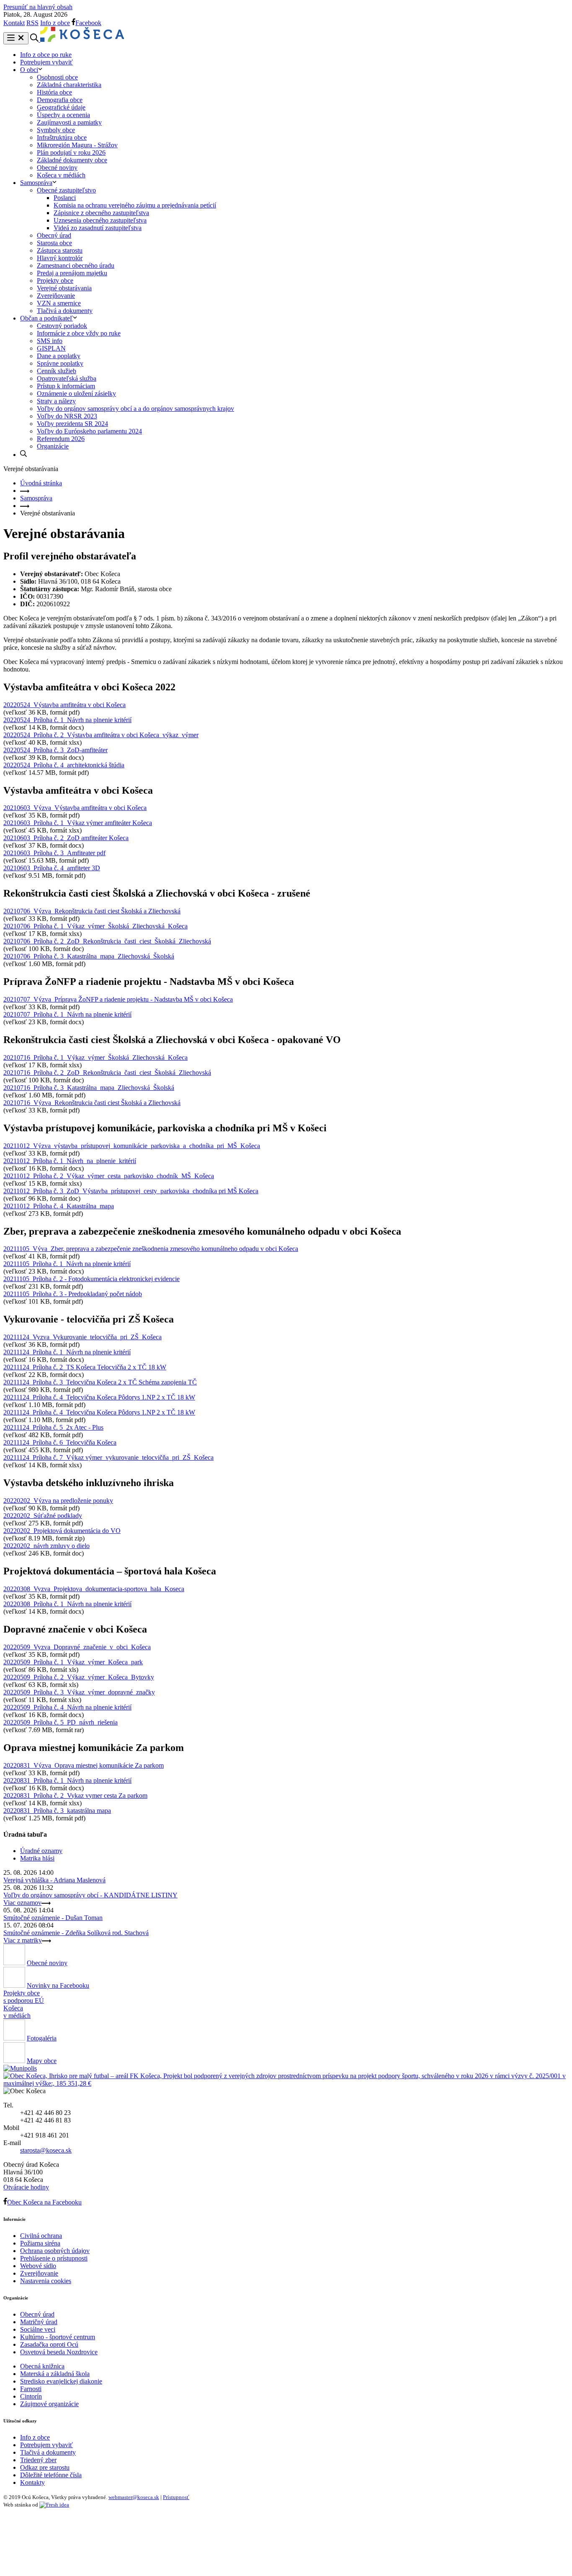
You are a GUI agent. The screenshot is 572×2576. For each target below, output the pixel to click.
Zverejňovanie (56, 296)
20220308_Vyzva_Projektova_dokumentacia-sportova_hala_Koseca (94, 1589)
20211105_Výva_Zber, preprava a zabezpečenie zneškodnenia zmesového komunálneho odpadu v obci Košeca (151, 1249)
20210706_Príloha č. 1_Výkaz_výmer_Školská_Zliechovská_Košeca (95, 926)
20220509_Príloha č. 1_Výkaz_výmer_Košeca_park (73, 1662)
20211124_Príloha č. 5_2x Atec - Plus (53, 1427)
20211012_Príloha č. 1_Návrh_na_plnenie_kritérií (70, 1161)
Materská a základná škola (55, 2374)
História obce (54, 92)
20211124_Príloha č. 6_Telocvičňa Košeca (60, 1442)
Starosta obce (54, 243)
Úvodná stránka (41, 483)
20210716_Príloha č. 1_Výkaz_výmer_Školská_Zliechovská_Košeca (95, 1057)
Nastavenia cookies (46, 2281)
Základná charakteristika (69, 85)
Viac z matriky (23, 1940)
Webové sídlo (38, 2266)
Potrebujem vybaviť (46, 62)
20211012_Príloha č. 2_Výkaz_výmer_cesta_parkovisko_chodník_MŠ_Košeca (109, 1176)
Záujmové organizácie (49, 2404)
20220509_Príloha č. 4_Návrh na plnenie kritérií (67, 1707)
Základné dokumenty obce (72, 160)
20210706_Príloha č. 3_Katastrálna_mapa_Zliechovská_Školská (89, 956)
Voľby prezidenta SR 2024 (72, 424)
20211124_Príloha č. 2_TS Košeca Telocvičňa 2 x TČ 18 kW (85, 1367)
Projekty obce (55, 281)
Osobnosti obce (57, 77)
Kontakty (32, 2482)
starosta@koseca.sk (46, 2150)
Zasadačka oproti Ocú (49, 2344)
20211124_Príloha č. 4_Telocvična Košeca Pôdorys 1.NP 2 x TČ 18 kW (99, 1397)
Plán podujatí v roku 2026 (71, 153)
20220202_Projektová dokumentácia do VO (62, 1531)
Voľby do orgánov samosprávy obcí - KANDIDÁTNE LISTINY (90, 1895)
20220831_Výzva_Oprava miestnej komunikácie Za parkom (84, 1765)
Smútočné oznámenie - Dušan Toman (53, 1918)
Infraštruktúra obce (62, 137)
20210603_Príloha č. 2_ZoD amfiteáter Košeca (66, 838)
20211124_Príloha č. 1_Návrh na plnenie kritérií (67, 1352)
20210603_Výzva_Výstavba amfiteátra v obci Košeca (75, 808)
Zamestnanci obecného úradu (76, 265)
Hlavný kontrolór (60, 258)
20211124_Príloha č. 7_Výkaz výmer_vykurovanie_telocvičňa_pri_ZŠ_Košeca (108, 1457)
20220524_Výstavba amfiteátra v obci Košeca (64, 705)
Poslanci (65, 198)
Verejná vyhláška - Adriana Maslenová (54, 1880)
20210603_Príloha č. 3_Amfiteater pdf (54, 853)
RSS (32, 23)
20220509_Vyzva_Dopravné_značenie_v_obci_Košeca (77, 1647)
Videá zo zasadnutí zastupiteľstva (98, 228)
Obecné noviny (57, 168)
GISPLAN (51, 348)
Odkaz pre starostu (45, 2467)
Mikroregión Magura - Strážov (77, 145)
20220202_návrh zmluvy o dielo (46, 1546)
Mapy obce (42, 2061)
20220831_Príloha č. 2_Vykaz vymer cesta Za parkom (75, 1796)
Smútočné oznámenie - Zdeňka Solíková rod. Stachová (76, 1933)
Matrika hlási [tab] (37, 1858)
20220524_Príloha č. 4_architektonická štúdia (64, 765)
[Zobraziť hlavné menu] (16, 38)
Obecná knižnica (42, 2366)
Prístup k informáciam (66, 386)
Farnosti (31, 2389)
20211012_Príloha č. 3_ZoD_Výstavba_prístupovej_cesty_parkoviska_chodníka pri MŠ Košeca (131, 1191)
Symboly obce (56, 130)
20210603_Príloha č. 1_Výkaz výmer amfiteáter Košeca (78, 823)
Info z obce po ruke (46, 55)
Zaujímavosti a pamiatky (69, 122)
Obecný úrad (54, 235)
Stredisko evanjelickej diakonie (61, 2381)
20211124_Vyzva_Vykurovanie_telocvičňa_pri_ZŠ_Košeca (82, 1337)
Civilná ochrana (41, 2236)
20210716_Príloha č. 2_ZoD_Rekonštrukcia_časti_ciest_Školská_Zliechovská (107, 1073)
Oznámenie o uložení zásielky (76, 393)
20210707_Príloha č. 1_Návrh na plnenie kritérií (67, 1014)
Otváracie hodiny (26, 2187)
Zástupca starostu (60, 250)
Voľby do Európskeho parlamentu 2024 (89, 431)
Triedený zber (38, 2460)
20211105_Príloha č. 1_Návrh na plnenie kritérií (67, 1264)
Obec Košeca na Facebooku (44, 2202)
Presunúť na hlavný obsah (38, 7)
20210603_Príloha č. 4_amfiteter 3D (52, 868)
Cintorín (31, 2396)
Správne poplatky (60, 363)
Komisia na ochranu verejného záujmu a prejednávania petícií (135, 205)
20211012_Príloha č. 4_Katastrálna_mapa (59, 1206)
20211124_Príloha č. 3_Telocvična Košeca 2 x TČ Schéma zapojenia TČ (100, 1382)
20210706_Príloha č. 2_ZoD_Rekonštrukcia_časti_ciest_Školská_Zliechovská (107, 941)
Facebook (88, 23)
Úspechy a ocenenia (63, 115)
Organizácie (53, 446)
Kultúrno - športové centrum (58, 2337)
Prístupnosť (176, 2497)
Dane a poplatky (59, 356)
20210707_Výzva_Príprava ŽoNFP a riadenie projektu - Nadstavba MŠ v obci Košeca (118, 999)
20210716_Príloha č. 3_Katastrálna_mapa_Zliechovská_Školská (89, 1088)
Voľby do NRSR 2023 (67, 416)
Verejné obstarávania (64, 288)
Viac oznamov (22, 1903)
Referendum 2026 (61, 439)
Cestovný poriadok (62, 326)
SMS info (50, 341)
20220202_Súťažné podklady (43, 1516)
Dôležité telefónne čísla (51, 2475)
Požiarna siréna (40, 2243)
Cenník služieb (57, 371)
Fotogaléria (42, 2038)
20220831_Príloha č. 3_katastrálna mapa (57, 1811)
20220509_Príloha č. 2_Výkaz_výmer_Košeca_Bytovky (79, 1677)
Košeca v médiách (61, 175)
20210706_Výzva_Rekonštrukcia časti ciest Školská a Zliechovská (92, 911)
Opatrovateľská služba (67, 378)
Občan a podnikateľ (46, 318)
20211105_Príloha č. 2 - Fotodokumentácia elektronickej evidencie (91, 1279)
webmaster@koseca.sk (134, 2497)
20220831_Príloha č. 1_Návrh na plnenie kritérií (67, 1780)
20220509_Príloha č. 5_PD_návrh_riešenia (61, 1722)
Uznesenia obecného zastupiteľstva (100, 220)
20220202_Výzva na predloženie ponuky (58, 1501)
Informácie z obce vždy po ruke (79, 333)
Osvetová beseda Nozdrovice (59, 2352)
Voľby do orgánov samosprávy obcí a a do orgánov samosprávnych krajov (135, 409)
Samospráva (36, 183)
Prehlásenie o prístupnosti (54, 2258)
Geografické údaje (61, 107)
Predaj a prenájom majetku (72, 273)
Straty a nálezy (56, 401)
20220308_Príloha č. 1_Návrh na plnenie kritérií (67, 1604)
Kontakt (14, 23)
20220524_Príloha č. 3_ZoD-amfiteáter (55, 750)
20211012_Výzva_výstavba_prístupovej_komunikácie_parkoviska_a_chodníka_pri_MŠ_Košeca (132, 1146)
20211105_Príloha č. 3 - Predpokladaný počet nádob (73, 1294)
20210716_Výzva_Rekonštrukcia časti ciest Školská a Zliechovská (92, 1103)
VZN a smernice (59, 303)
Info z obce (55, 23)
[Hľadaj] (23, 455)
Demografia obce (60, 100)
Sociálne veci (38, 2329)
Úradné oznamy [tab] (41, 1851)
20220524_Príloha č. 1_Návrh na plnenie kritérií (67, 720)
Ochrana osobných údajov (55, 2251)
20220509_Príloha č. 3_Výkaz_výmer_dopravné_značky (79, 1692)
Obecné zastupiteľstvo (66, 190)
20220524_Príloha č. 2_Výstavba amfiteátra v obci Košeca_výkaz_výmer (101, 735)
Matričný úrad (39, 2322)
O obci (29, 70)
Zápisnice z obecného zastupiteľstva (101, 213)
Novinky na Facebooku (58, 1985)
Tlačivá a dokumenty (65, 311)
